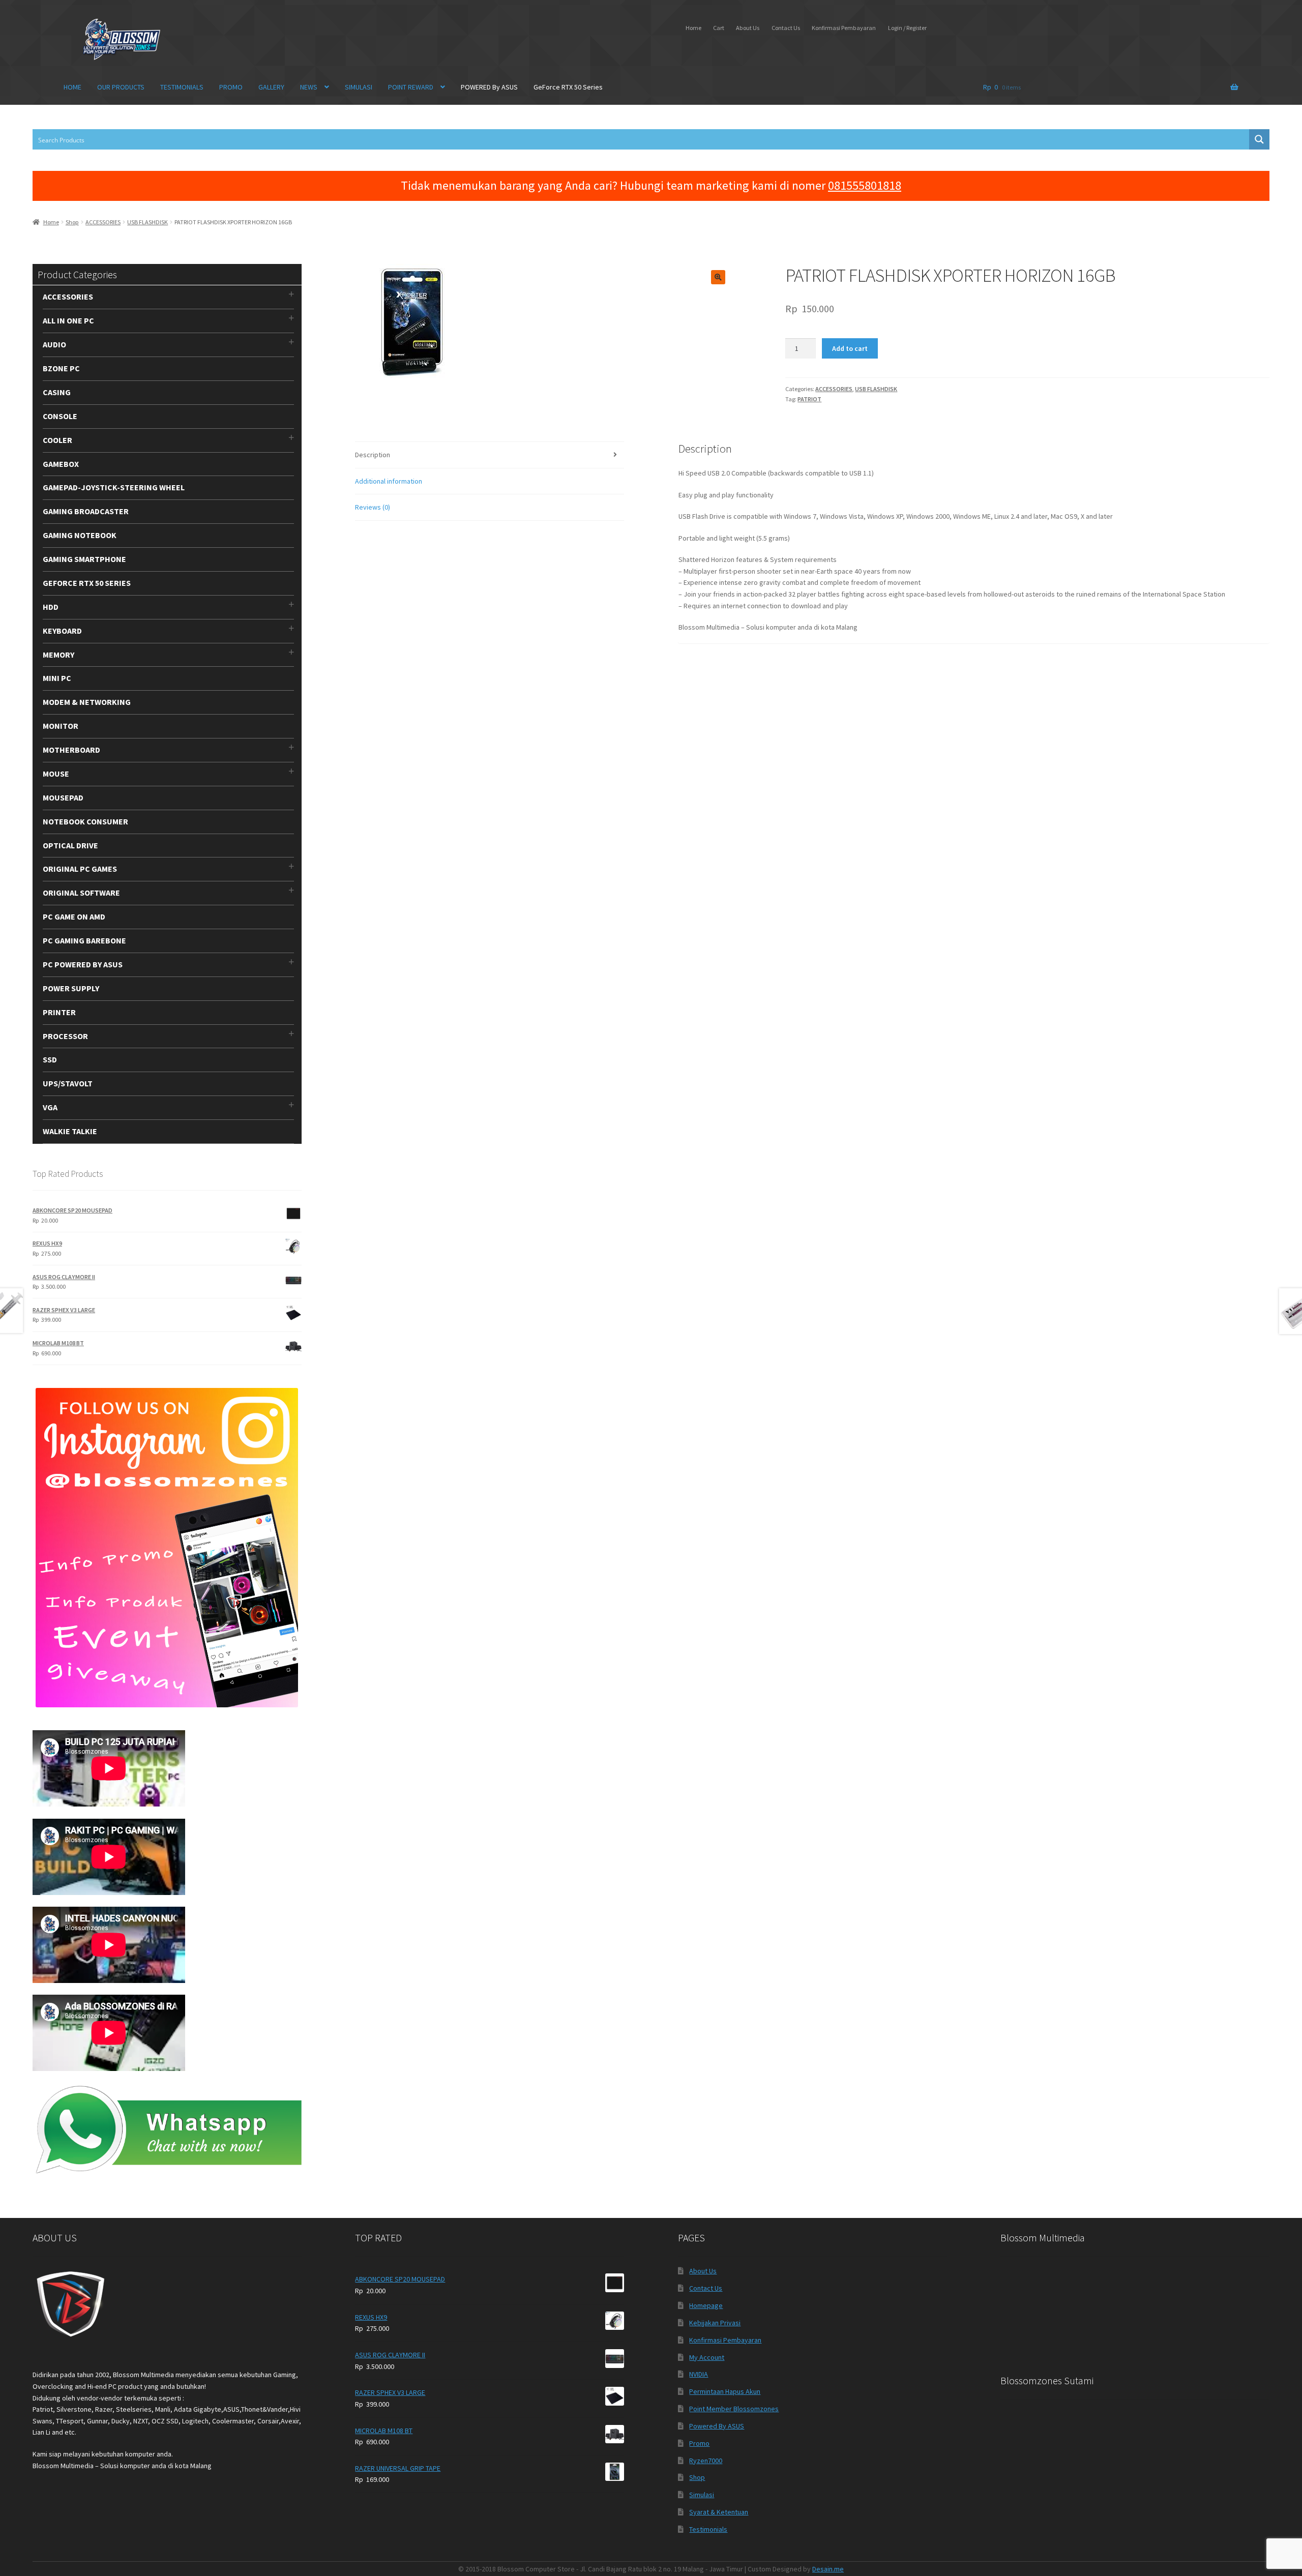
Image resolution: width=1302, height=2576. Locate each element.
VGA (50, 1107)
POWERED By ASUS (489, 87)
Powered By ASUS (717, 2426)
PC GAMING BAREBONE (84, 940)
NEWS (309, 87)
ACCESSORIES (103, 222)
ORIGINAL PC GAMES (80, 869)
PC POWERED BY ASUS (83, 964)
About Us (748, 28)
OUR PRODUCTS (121, 87)
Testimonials (708, 2529)
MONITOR (61, 726)
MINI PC (57, 678)
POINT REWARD (411, 87)
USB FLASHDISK (147, 222)
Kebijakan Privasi (715, 2323)
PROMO (231, 87)
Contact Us (786, 28)
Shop (72, 222)
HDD (51, 607)
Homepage (706, 2305)
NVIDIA (699, 2374)
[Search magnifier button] (1259, 139)
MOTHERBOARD (71, 750)
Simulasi (702, 2495)
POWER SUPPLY (71, 988)
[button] (718, 277)
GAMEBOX (61, 464)
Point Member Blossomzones (734, 2409)
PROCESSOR (65, 1036)
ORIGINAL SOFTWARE (81, 893)
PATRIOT (809, 399)
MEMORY (58, 655)
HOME (72, 87)
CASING (57, 392)
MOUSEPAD (63, 797)
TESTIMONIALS (182, 87)
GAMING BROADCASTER (86, 511)
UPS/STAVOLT (68, 1083)
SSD (50, 1059)
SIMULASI (359, 87)
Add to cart (850, 348)
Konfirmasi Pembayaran (844, 28)
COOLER (57, 440)
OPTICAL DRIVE (70, 845)
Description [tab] (373, 455)
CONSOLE (60, 416)
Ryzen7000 (706, 2461)
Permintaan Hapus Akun (725, 2391)
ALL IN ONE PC (68, 320)
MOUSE (56, 774)
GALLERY (271, 87)
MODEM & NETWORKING (87, 702)
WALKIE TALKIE (70, 1131)
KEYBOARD (62, 631)
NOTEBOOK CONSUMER (85, 821)
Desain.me (828, 2569)
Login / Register (907, 28)
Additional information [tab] (389, 481)
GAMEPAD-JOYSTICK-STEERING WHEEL (114, 487)
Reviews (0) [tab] (373, 507)
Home (693, 28)
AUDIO (54, 344)
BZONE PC (61, 368)
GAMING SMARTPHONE (84, 559)
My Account (707, 2357)
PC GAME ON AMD (74, 916)
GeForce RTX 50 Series (568, 87)
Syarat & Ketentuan (719, 2512)
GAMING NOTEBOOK (80, 535)
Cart (719, 28)
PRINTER (59, 1012)
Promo (699, 2443)
